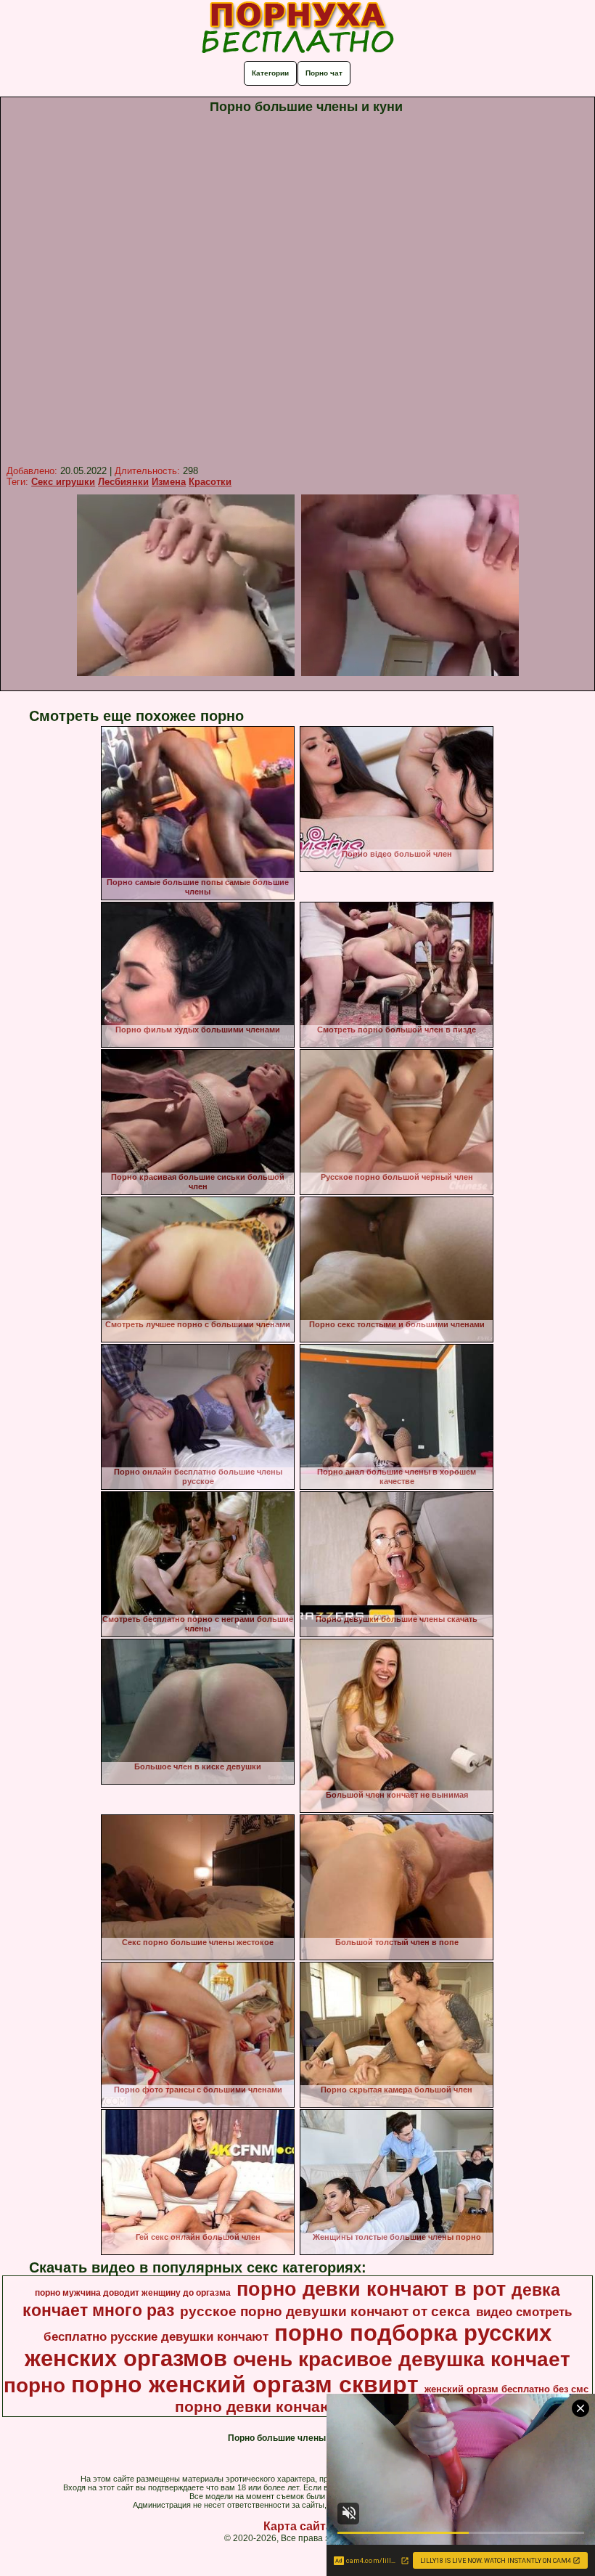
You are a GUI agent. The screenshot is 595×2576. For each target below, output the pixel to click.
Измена (169, 482)
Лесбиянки (123, 482)
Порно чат (324, 73)
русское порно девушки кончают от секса (325, 2311)
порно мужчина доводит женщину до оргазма (133, 2293)
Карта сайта (298, 2526)
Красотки (210, 482)
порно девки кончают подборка (296, 2407)
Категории (270, 73)
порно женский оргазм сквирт (245, 2384)
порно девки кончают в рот (371, 2289)
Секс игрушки (63, 482)
